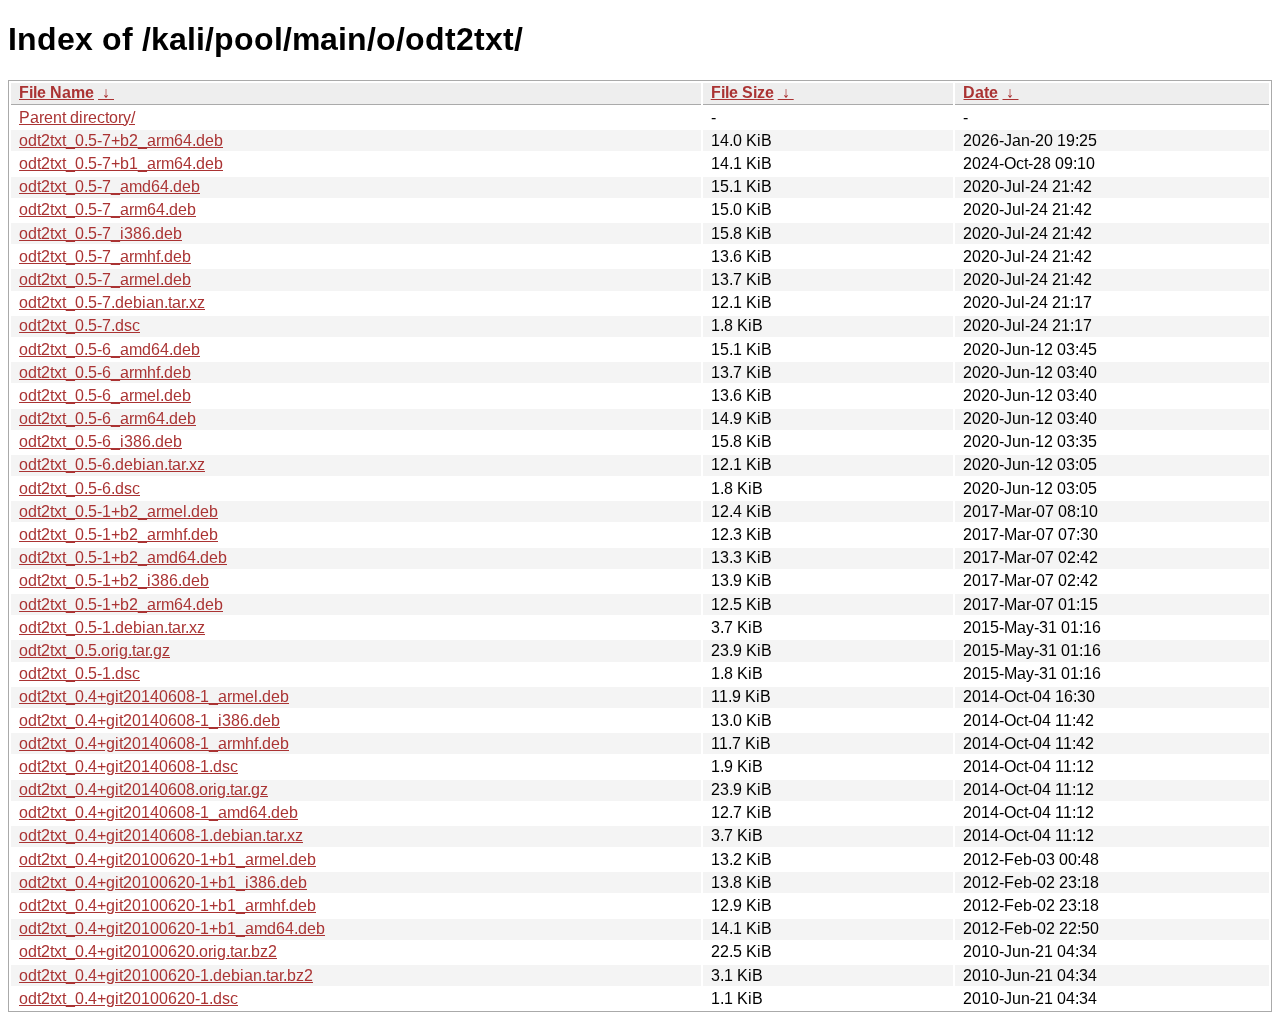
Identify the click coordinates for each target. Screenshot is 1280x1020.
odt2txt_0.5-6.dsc (79, 488)
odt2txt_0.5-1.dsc (79, 673)
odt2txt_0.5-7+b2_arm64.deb (121, 140)
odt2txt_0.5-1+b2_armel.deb (118, 511)
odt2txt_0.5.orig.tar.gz (94, 650)
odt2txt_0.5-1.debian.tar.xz (112, 627)
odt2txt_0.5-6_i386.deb (100, 441)
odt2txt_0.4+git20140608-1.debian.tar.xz (161, 835)
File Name (56, 92)
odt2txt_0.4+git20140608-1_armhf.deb (154, 743)
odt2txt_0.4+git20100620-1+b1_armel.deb (167, 859)
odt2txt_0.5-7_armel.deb (105, 279)
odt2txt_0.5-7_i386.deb (100, 233)
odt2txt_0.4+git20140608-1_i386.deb (149, 720)
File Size (742, 92)
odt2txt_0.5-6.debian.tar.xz (112, 464)
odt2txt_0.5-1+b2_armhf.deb (118, 534)
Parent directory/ (77, 117)
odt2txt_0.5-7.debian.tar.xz (112, 302)
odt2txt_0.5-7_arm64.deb (107, 209)
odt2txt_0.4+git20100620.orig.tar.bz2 (148, 951)
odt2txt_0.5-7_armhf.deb (105, 256)
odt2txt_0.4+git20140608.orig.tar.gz (143, 789)
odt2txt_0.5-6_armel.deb (105, 395)
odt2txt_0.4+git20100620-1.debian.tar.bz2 (166, 975)
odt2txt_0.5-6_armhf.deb (105, 372)
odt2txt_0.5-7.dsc (79, 325)
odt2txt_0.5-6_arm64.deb (107, 418)
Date (980, 92)
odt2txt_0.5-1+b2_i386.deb (114, 580)
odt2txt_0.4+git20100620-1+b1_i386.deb (163, 882)
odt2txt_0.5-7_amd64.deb (109, 186)
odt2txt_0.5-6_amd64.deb (109, 349)
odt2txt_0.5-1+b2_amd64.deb (123, 557)
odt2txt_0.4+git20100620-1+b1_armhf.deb (167, 905)
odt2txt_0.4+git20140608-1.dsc (128, 766)
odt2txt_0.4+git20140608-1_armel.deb (154, 696)
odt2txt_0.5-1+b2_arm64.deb (121, 604)
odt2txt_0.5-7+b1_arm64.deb (121, 163)
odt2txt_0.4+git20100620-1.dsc (128, 998)
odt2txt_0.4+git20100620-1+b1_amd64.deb (172, 928)
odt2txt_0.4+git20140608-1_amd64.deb (158, 812)
